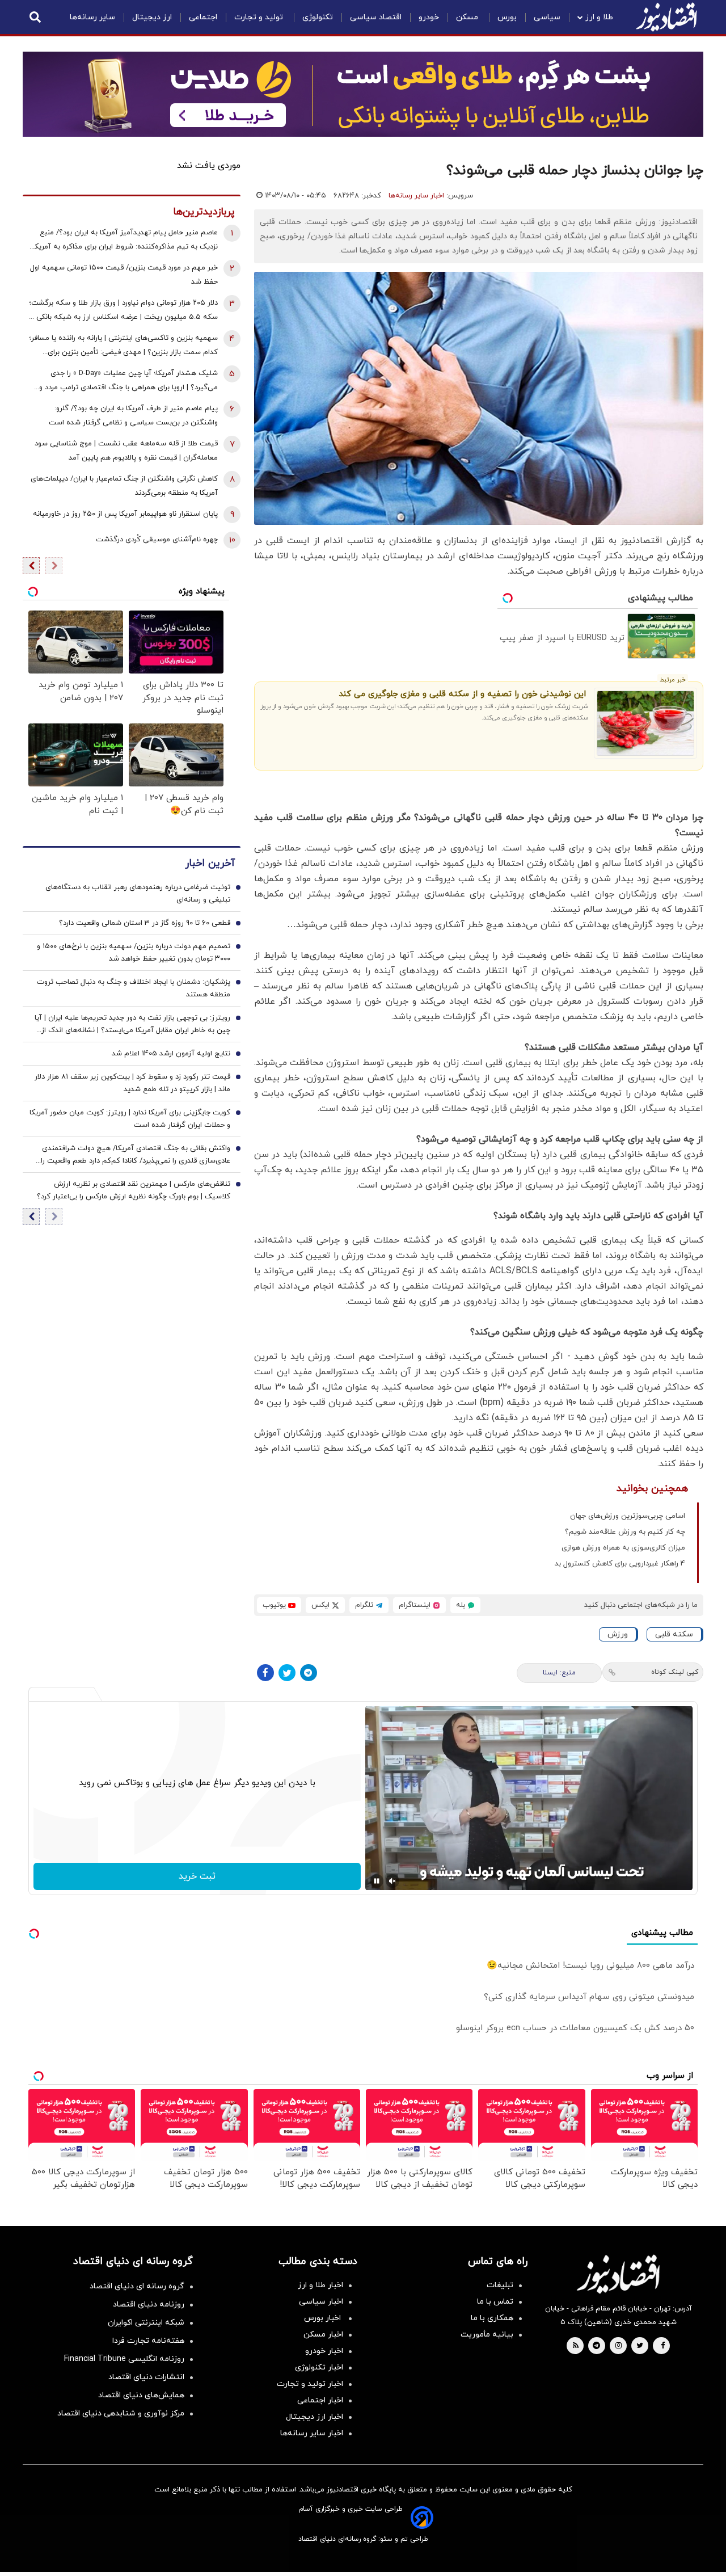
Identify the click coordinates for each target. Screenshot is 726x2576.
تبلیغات (500, 2285)
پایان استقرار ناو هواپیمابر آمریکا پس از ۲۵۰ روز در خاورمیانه (125, 514)
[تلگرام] (309, 1673)
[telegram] (596, 2346)
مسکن (468, 17)
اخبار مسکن (323, 2335)
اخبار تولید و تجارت (310, 2384)
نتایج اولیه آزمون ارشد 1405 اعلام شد (171, 1054)
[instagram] (619, 2346)
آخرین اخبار (210, 863)
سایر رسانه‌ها (92, 17)
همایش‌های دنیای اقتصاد (141, 2395)
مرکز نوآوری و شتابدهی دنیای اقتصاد (121, 2413)
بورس (507, 17)
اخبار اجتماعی (320, 2400)
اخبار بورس (324, 2318)
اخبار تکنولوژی (319, 2367)
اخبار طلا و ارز (320, 2285)
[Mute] (392, 1881)
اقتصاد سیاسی (376, 17)
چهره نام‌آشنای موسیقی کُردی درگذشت (157, 540)
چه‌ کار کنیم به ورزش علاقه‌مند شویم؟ (625, 1532)
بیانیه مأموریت (487, 2335)
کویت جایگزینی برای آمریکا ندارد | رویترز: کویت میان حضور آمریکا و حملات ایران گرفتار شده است (130, 1119)
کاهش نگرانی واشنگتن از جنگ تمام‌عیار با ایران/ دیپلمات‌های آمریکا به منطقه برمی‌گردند (124, 486)
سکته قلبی (674, 1634)
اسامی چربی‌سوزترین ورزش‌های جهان (628, 1516)
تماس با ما (495, 2302)
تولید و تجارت (260, 17)
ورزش (618, 1634)
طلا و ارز (599, 17)
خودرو (429, 17)
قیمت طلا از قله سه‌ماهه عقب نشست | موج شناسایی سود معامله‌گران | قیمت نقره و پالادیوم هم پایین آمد (126, 451)
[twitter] (640, 2346)
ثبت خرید (197, 1876)
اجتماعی (203, 17)
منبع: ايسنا (559, 1673)
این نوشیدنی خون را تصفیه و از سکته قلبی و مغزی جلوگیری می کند (462, 694)
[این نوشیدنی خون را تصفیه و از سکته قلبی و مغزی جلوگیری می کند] (646, 723)
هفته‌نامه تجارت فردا (148, 2341)
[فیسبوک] (265, 1673)
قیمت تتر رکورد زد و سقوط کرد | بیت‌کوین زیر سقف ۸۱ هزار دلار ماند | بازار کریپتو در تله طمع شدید (132, 1083)
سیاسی (547, 17)
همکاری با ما (492, 2318)
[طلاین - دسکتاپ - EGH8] (363, 94)
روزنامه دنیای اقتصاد (149, 2304)
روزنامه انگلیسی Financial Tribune (124, 2359)
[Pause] (377, 1881)
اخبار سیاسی (321, 2302)
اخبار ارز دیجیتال (315, 2417)
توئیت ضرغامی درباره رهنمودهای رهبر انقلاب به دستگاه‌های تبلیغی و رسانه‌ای (138, 894)
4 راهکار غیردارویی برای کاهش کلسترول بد (620, 1564)
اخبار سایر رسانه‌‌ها (312, 2433)
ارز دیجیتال (152, 17)
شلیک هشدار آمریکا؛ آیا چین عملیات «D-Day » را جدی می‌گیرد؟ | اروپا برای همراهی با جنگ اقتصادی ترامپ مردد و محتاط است (128, 382)
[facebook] (663, 2346)
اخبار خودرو (324, 2351)
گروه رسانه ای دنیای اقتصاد (137, 2286)
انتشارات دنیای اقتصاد (146, 2377)
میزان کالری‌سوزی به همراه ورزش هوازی (623, 1548)
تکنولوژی (318, 17)
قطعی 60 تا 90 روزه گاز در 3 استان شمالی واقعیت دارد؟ (145, 923)
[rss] (576, 2346)
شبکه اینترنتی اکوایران (146, 2323)
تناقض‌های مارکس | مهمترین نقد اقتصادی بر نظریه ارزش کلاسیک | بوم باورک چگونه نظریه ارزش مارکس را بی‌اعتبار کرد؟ (134, 1190)
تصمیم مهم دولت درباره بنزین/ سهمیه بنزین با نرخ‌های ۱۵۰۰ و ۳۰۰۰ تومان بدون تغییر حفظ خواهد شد (134, 953)
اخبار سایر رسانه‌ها (416, 196)
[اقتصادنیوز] (618, 2274)
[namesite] (666, 17)
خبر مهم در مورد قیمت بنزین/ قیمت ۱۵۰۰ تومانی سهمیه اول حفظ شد (124, 275)
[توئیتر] (287, 1673)
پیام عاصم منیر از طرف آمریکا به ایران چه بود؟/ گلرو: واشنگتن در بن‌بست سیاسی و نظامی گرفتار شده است (133, 416)
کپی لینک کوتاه (675, 1672)
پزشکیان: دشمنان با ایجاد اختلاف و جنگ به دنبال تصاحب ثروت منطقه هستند (134, 988)
